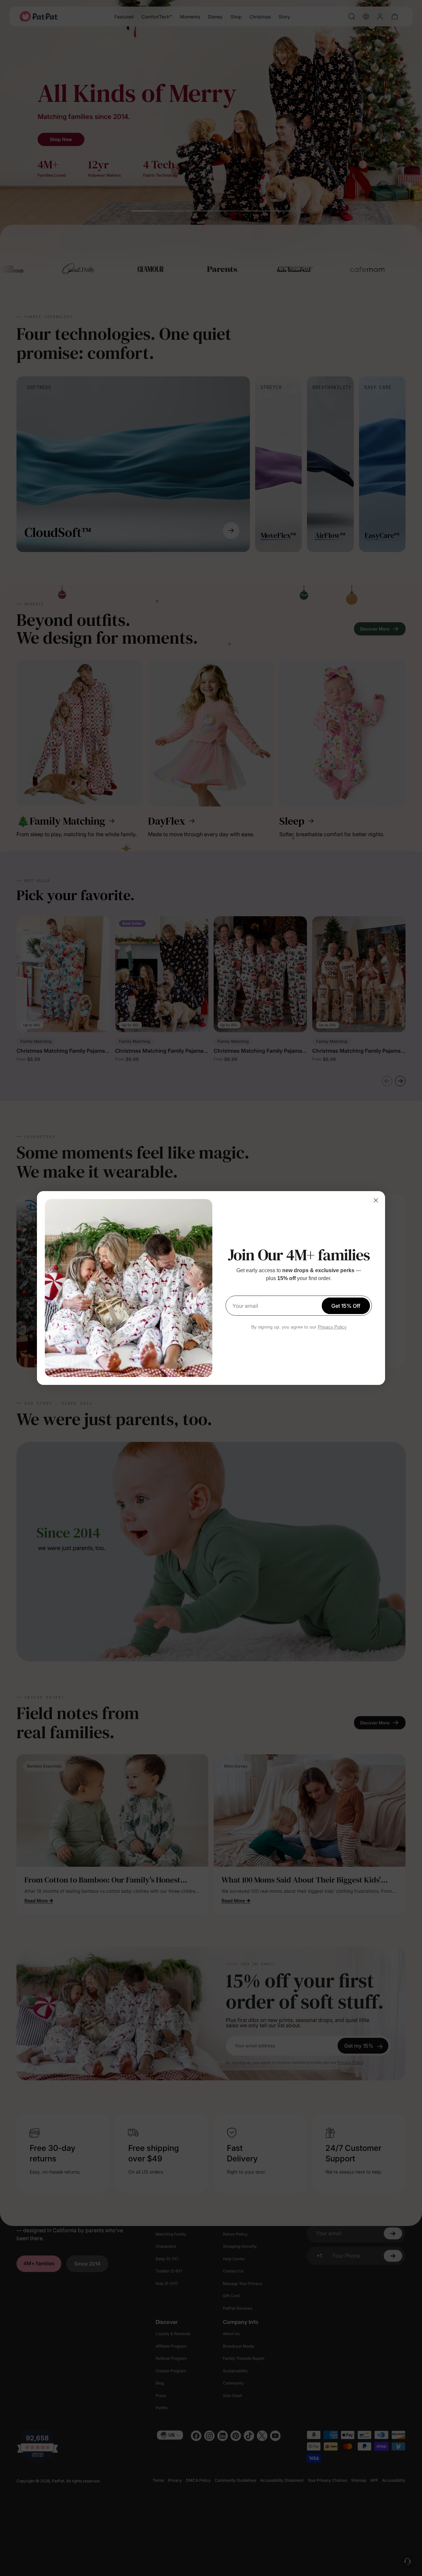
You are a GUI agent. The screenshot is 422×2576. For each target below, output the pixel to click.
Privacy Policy (332, 1327)
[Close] (376, 1200)
